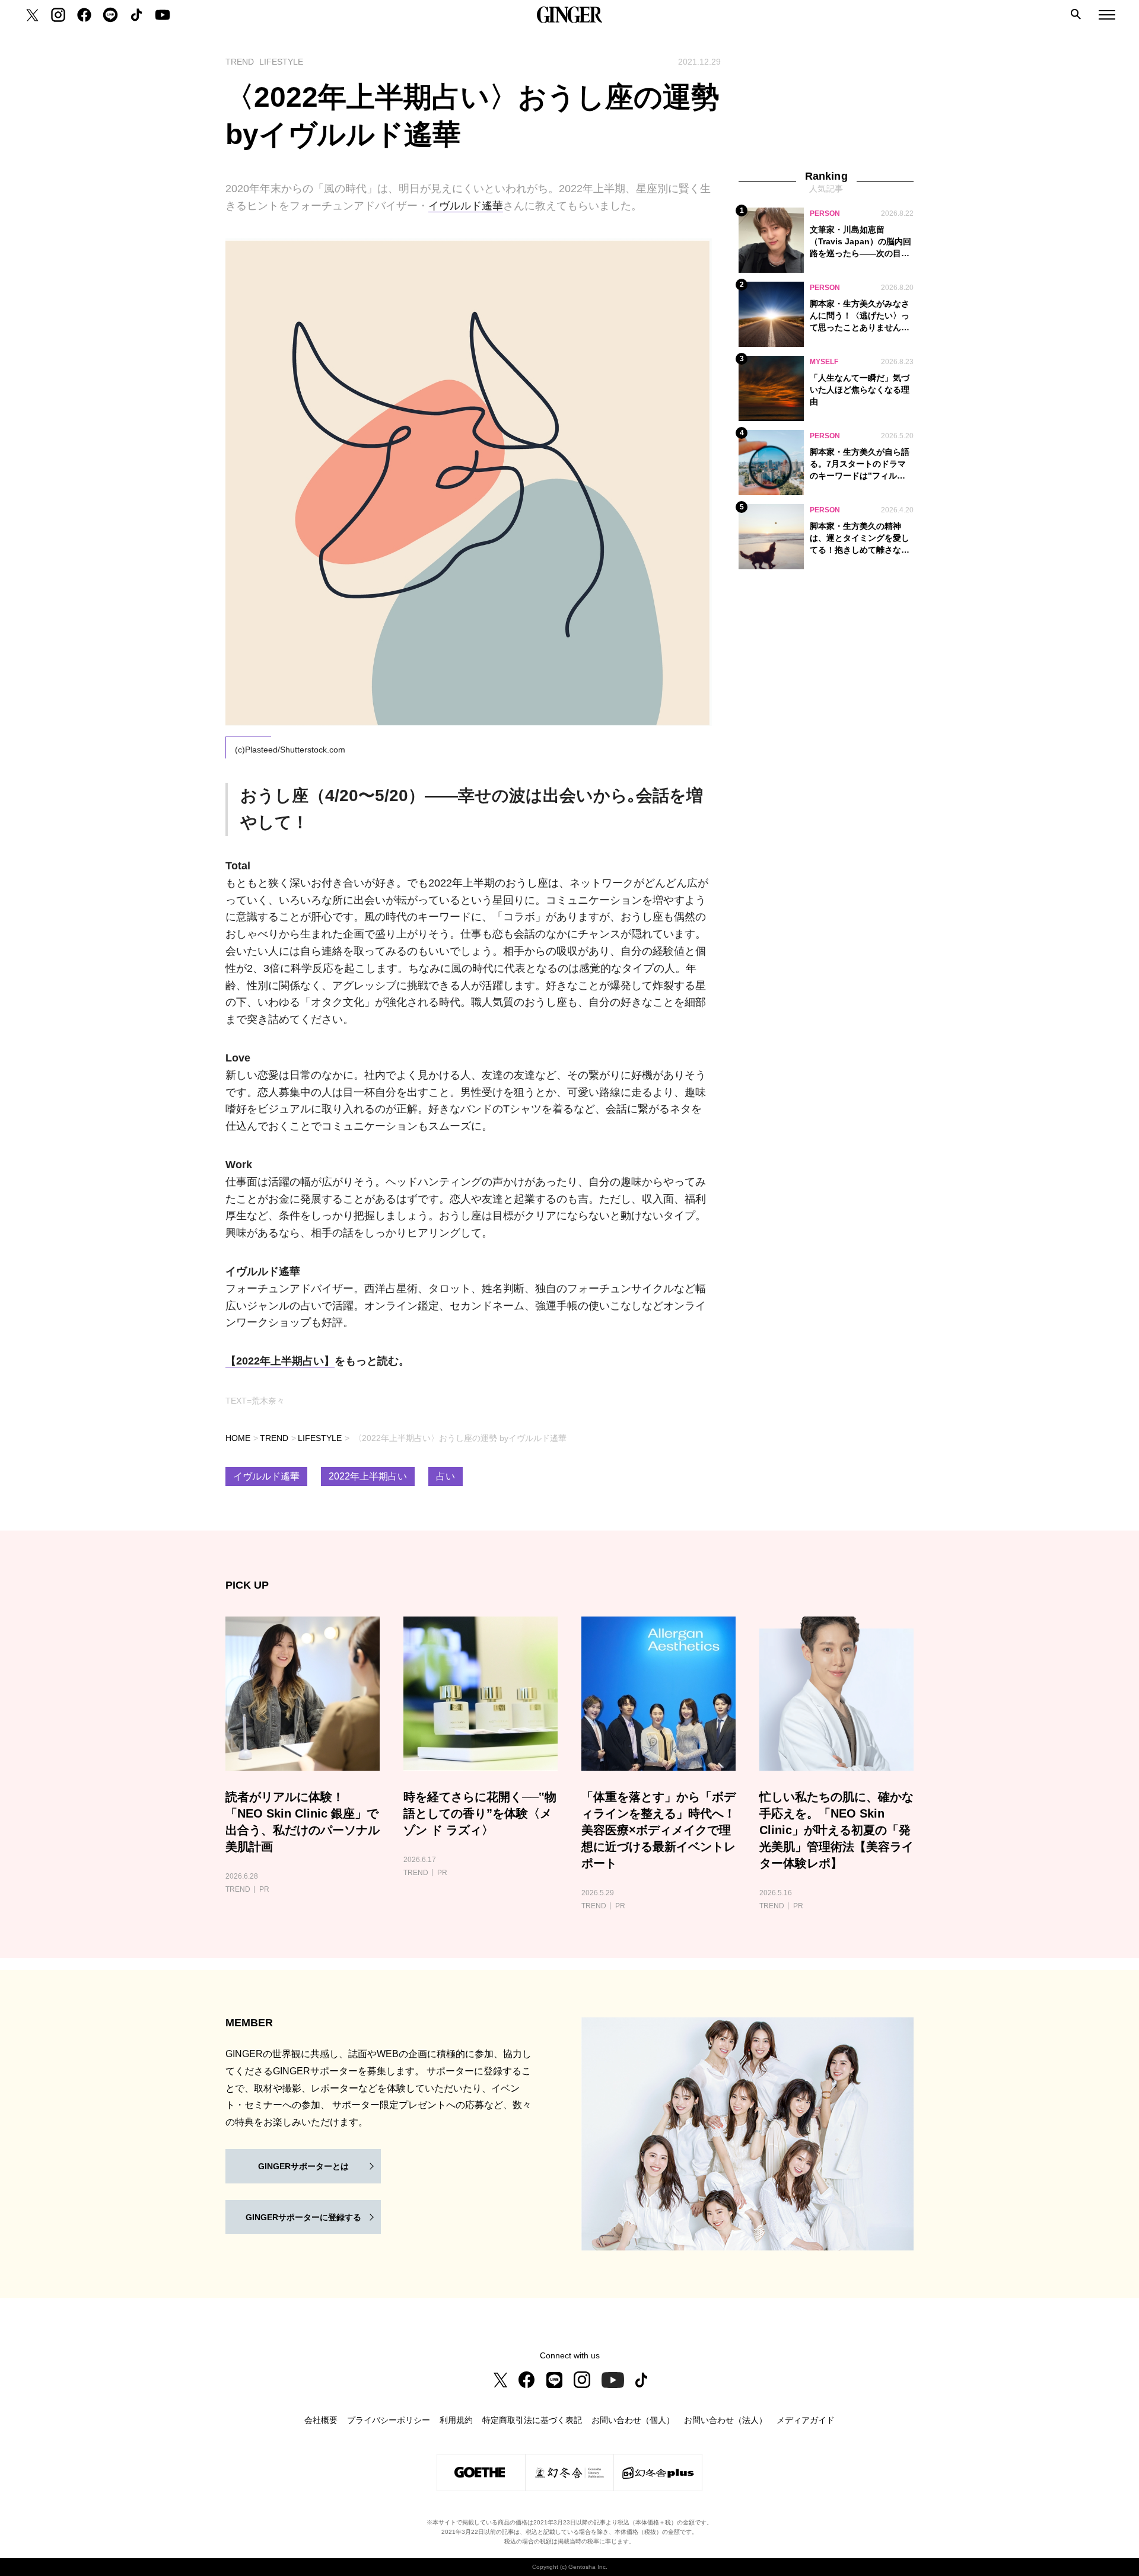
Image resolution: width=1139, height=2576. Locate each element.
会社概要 (321, 2420)
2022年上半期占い (368, 1476)
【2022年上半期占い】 (280, 1361)
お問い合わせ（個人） (633, 2420)
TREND (274, 1438)
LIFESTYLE (320, 1438)
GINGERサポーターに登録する (303, 2217)
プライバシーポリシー (389, 2420)
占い (446, 1476)
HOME (238, 1438)
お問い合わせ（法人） (726, 2420)
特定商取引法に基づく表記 (532, 2420)
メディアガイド (806, 2420)
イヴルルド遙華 (466, 206)
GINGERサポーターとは (303, 2166)
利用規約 (456, 2420)
